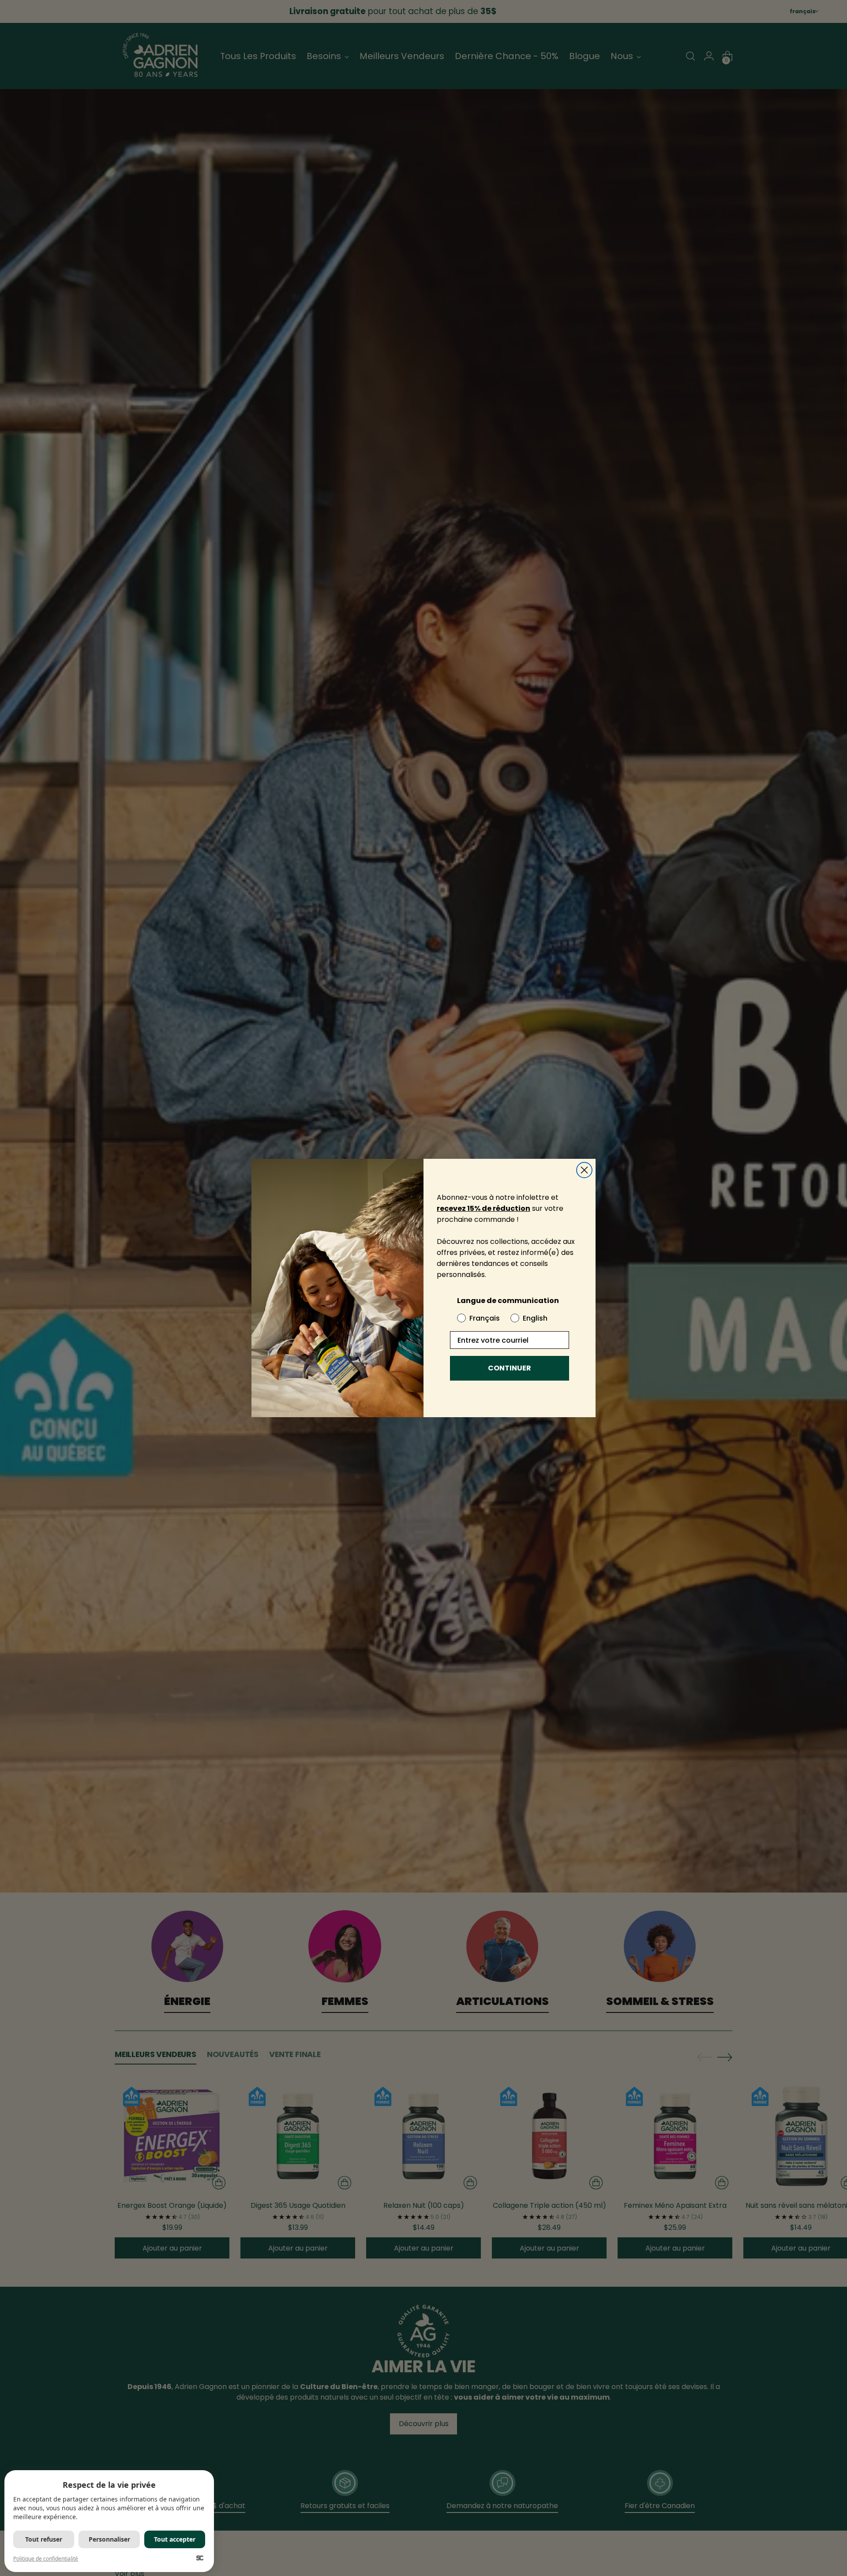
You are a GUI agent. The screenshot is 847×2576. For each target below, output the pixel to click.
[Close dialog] (584, 1170)
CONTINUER (510, 1368)
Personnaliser (109, 2539)
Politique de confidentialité (46, 2559)
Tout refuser (44, 2539)
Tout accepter (175, 2539)
